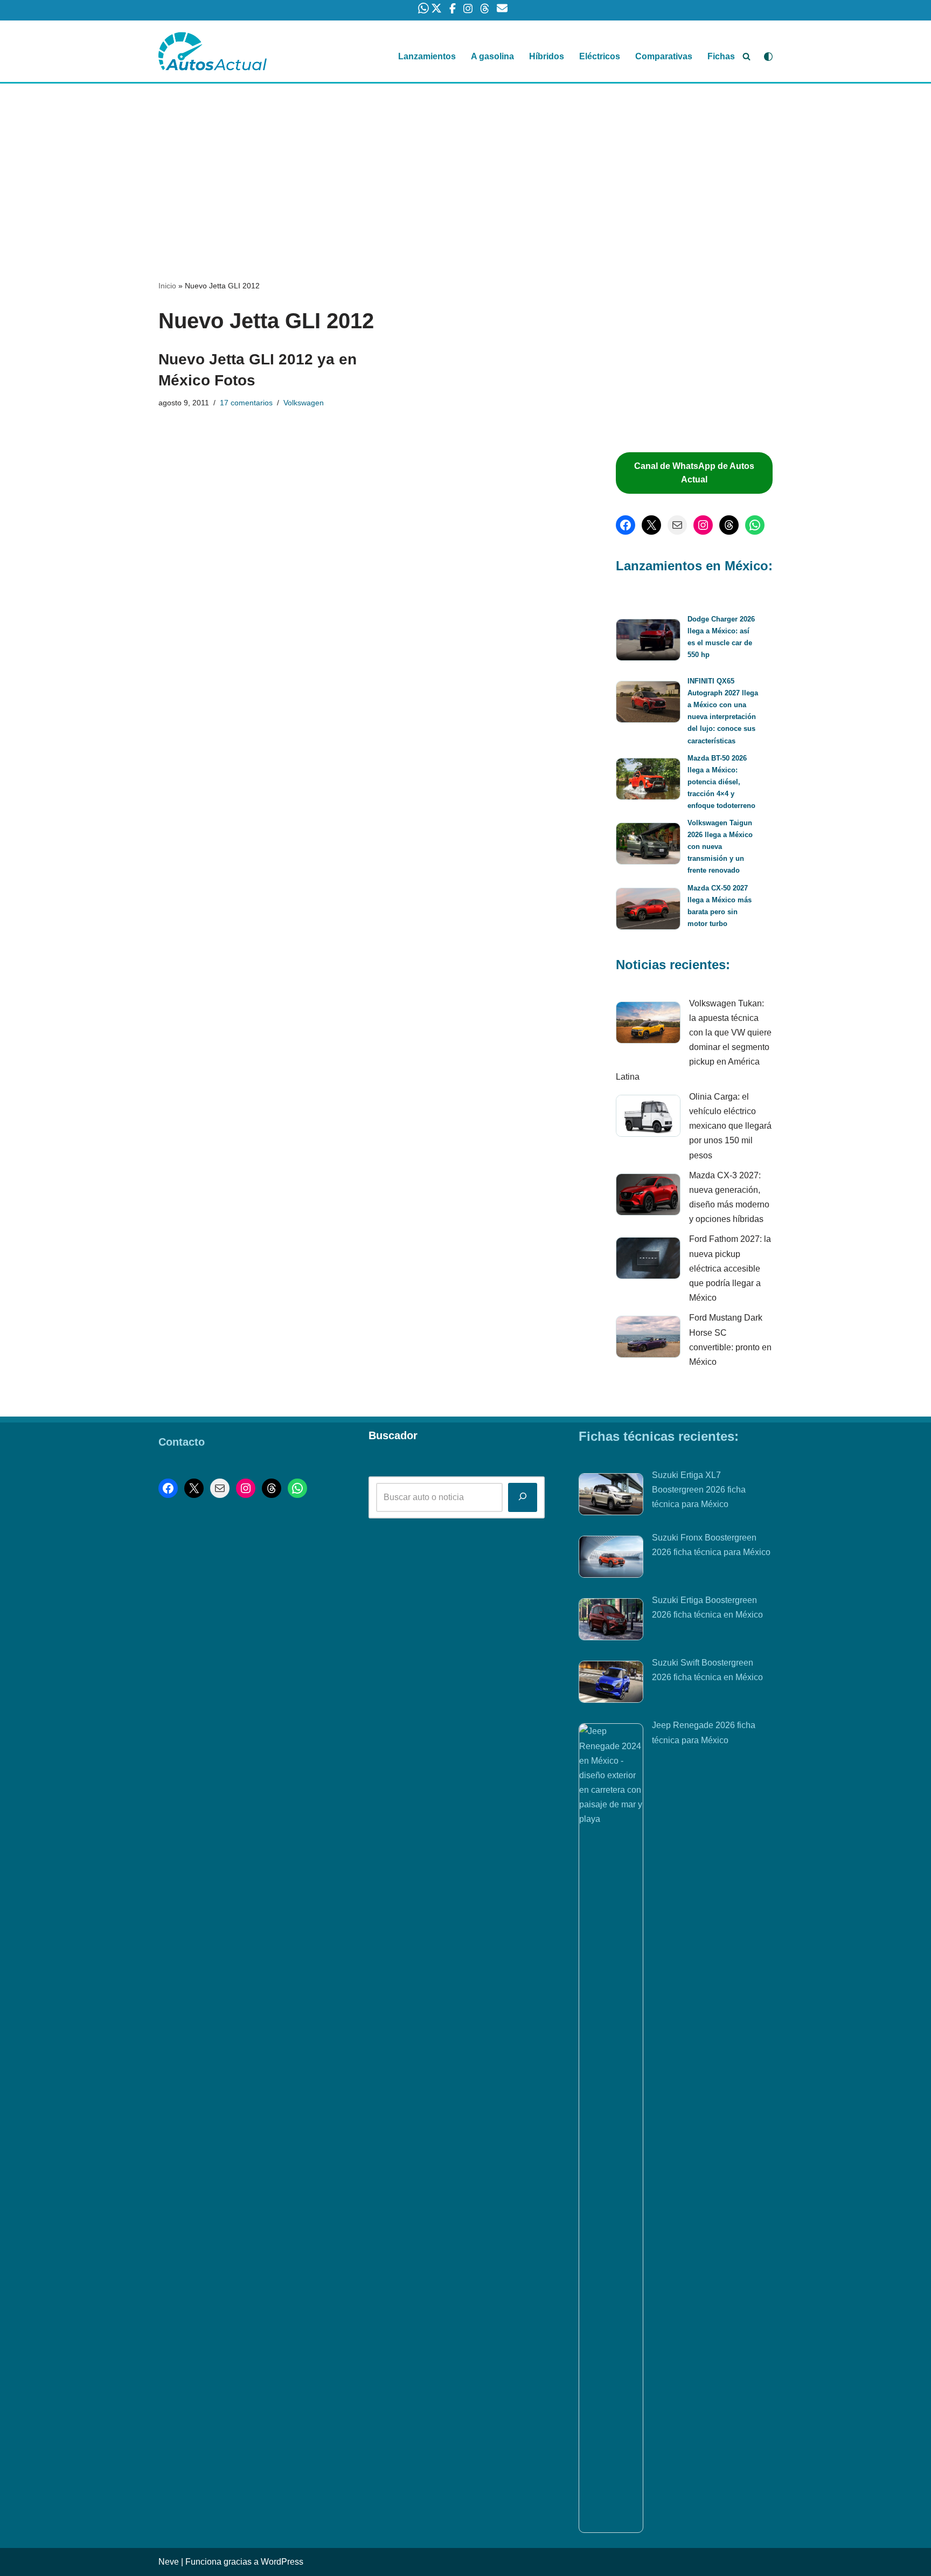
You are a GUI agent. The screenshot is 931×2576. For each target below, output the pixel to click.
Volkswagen (304, 403)
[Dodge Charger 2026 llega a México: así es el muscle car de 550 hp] (648, 642)
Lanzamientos (427, 56)
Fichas (721, 56)
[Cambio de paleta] (768, 57)
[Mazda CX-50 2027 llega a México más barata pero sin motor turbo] (648, 911)
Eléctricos (600, 56)
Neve (169, 2562)
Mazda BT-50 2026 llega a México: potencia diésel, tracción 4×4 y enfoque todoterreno (721, 782)
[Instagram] (703, 525)
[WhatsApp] (755, 525)
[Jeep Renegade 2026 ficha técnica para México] (611, 2128)
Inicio (167, 286)
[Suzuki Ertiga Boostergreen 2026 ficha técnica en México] (611, 1621)
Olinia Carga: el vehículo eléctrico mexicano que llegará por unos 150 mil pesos (730, 1126)
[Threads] (729, 525)
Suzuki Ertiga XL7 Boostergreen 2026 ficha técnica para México (699, 1490)
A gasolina (492, 56)
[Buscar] (746, 56)
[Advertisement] (465, 163)
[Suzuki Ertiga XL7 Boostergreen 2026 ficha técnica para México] (611, 1496)
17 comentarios (246, 403)
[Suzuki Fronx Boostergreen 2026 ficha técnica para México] (611, 1559)
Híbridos (547, 56)
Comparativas (664, 56)
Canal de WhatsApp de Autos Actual (694, 473)
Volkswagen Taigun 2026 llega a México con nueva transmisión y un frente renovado (720, 847)
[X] (651, 525)
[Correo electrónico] (677, 525)
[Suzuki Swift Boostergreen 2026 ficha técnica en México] (611, 1684)
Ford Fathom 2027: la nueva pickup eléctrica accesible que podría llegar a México (730, 1268)
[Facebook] (626, 525)
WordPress (282, 2562)
